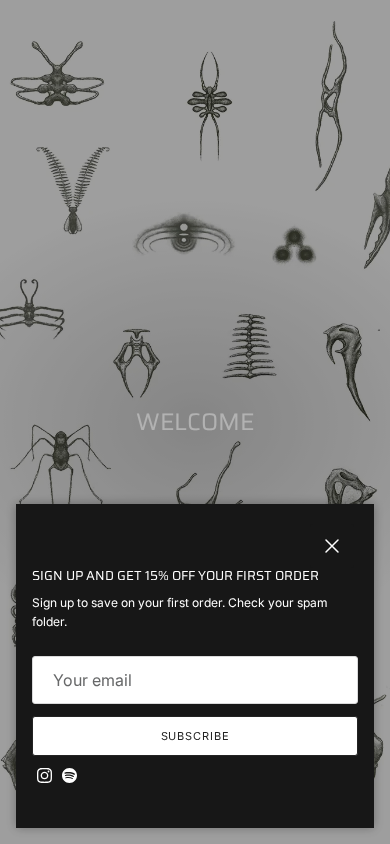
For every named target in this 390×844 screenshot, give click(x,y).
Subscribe (195, 736)
